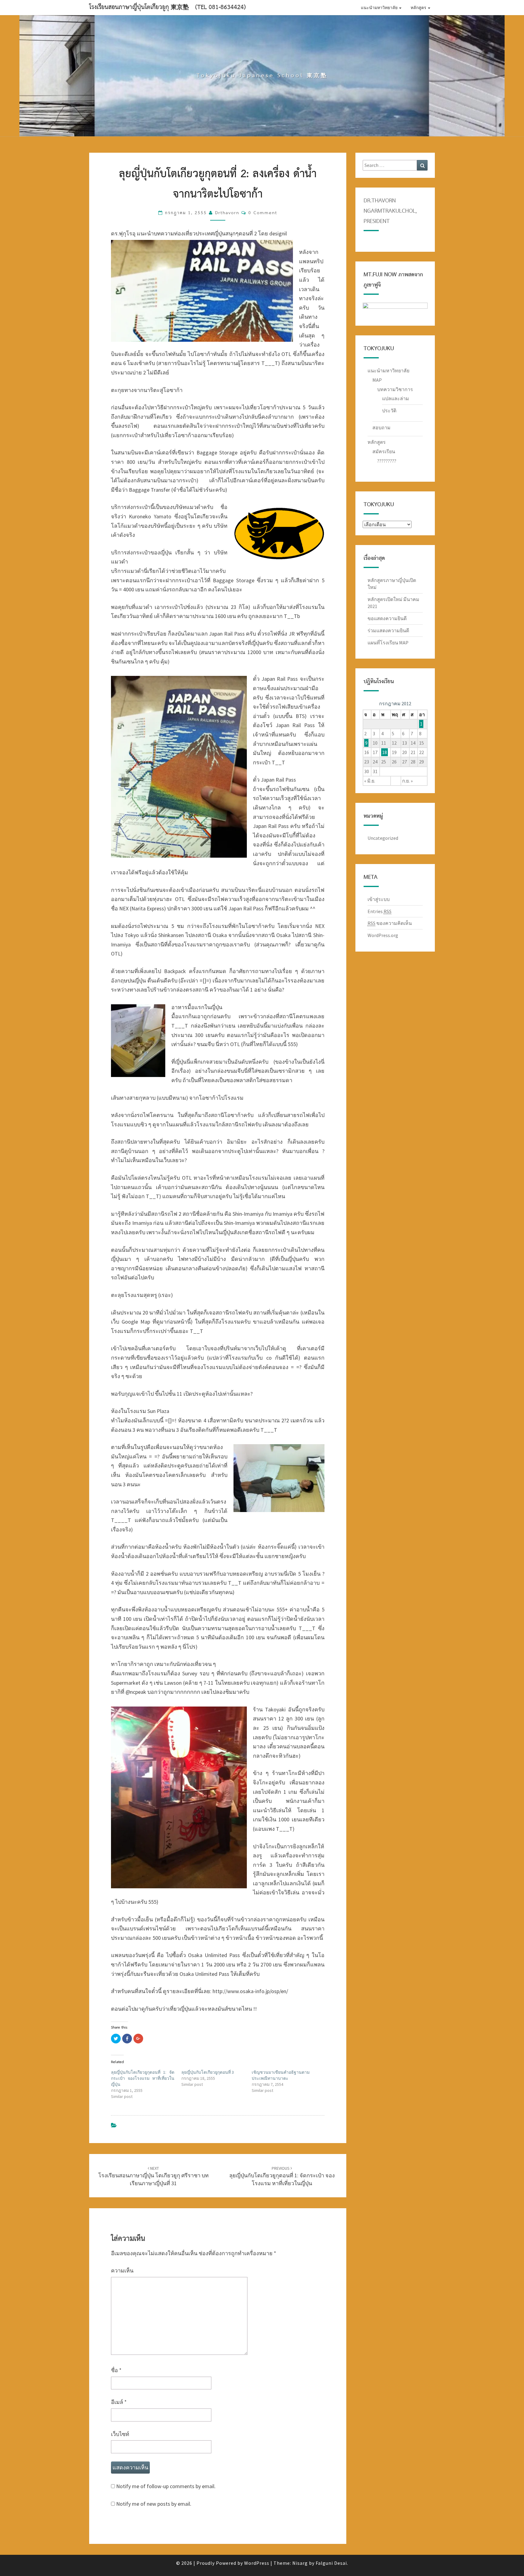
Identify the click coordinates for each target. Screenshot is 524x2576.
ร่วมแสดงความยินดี (388, 630)
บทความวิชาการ (395, 389)
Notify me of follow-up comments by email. (166, 2486)
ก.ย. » (407, 781)
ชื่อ (116, 2370)
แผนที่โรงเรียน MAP (388, 643)
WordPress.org (383, 935)
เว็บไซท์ (120, 2434)
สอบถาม (381, 427)
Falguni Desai (331, 2563)
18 (385, 752)
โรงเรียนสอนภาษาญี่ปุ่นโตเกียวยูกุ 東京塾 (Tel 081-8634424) (168, 7)
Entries (380, 911)
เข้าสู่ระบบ (379, 899)
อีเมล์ (119, 2402)
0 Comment (263, 213)
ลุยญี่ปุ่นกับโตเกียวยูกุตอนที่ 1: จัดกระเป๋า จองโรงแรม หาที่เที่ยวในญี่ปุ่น (143, 2078)
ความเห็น (122, 2270)
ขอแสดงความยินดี (387, 618)
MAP (377, 380)
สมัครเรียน (384, 451)
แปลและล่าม (396, 398)
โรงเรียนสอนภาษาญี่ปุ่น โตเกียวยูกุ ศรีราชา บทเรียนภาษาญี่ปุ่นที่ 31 (153, 2176)
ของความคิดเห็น (390, 923)
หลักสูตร (419, 8)
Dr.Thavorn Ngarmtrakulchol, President (390, 211)
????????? (387, 461)
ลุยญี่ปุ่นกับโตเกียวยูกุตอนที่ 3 (208, 2072)
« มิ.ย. (370, 781)
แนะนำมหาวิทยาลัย (380, 8)
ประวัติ (389, 410)
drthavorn (227, 213)
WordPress (257, 2563)
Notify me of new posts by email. (154, 2504)
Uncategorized (383, 838)
